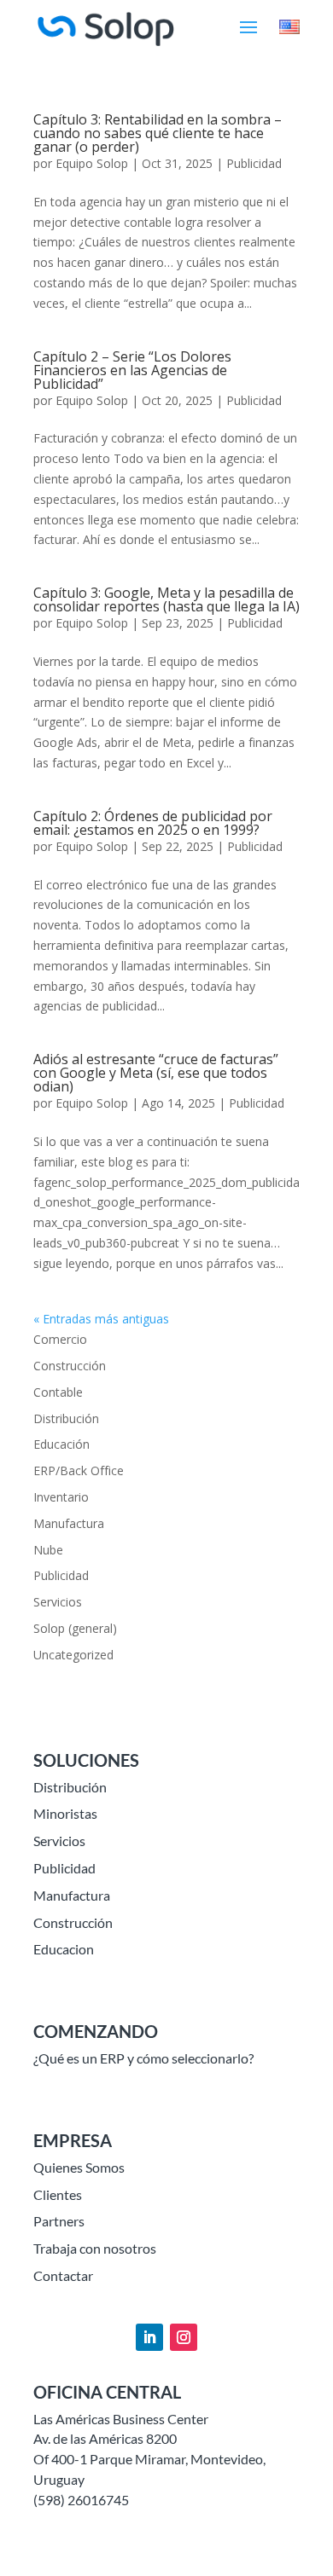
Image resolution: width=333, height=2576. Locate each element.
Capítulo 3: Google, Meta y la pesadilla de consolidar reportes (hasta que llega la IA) (166, 599)
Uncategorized (73, 1655)
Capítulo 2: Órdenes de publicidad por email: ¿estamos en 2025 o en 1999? (153, 823)
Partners (59, 2221)
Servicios (58, 1602)
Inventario (61, 1497)
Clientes (58, 2194)
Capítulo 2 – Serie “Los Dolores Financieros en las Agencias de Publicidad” (132, 370)
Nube (48, 1550)
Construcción (70, 1366)
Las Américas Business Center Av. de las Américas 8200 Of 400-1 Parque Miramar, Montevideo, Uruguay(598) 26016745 (149, 2459)
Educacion (64, 1949)
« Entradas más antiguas (101, 1319)
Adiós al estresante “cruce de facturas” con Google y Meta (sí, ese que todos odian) (156, 1073)
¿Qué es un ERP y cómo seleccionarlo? (143, 2058)
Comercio (60, 1339)
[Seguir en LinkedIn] (149, 2337)
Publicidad (254, 163)
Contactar (63, 2275)
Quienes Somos (79, 2167)
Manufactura (69, 1523)
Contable (58, 1392)
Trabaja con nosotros (95, 2248)
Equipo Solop (92, 163)
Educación (61, 1444)
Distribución (66, 1418)
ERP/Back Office (79, 1470)
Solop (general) (75, 1628)
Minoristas (65, 1813)
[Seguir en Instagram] (184, 2337)
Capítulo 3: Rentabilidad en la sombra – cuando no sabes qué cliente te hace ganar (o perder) (158, 133)
